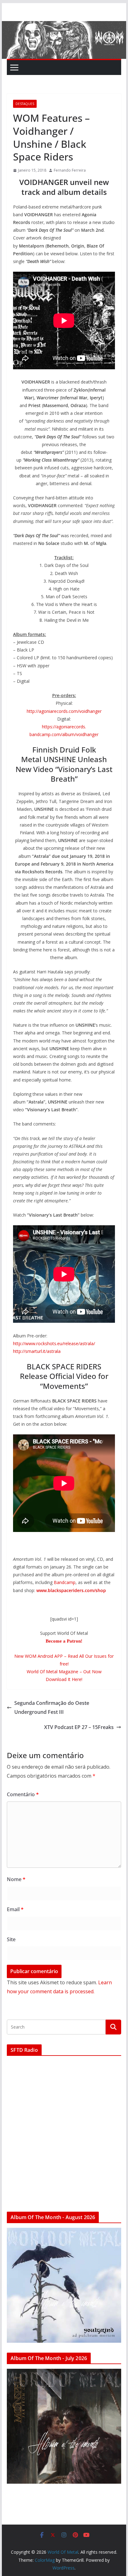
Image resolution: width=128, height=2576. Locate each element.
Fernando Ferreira (70, 170)
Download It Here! (64, 1679)
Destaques (25, 104)
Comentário (23, 1794)
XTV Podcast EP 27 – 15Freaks (79, 1727)
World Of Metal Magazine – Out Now (64, 1672)
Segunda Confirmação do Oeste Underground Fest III (52, 1707)
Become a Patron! (64, 1641)
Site (11, 1939)
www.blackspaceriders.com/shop (71, 1590)
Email (15, 1909)
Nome (16, 1879)
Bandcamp (65, 1582)
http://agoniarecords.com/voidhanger (64, 711)
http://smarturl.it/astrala (37, 1351)
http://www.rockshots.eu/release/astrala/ (54, 1343)
